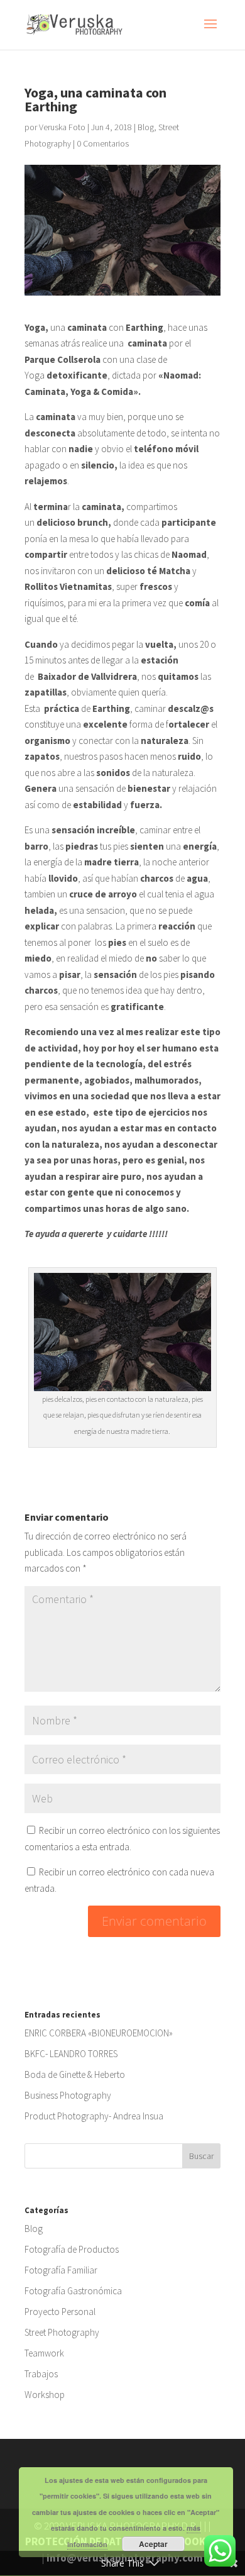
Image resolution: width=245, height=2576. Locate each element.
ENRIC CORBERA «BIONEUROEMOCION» (99, 2033)
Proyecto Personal (60, 2312)
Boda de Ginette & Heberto (75, 2074)
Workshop (45, 2395)
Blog (146, 127)
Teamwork (44, 2353)
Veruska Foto (62, 127)
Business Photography (68, 2095)
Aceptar (153, 2544)
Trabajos (41, 2374)
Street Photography (62, 2332)
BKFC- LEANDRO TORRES (71, 2054)
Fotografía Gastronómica (73, 2291)
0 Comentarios (103, 143)
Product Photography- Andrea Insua (94, 2116)
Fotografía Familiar (61, 2270)
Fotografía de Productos (72, 2249)
